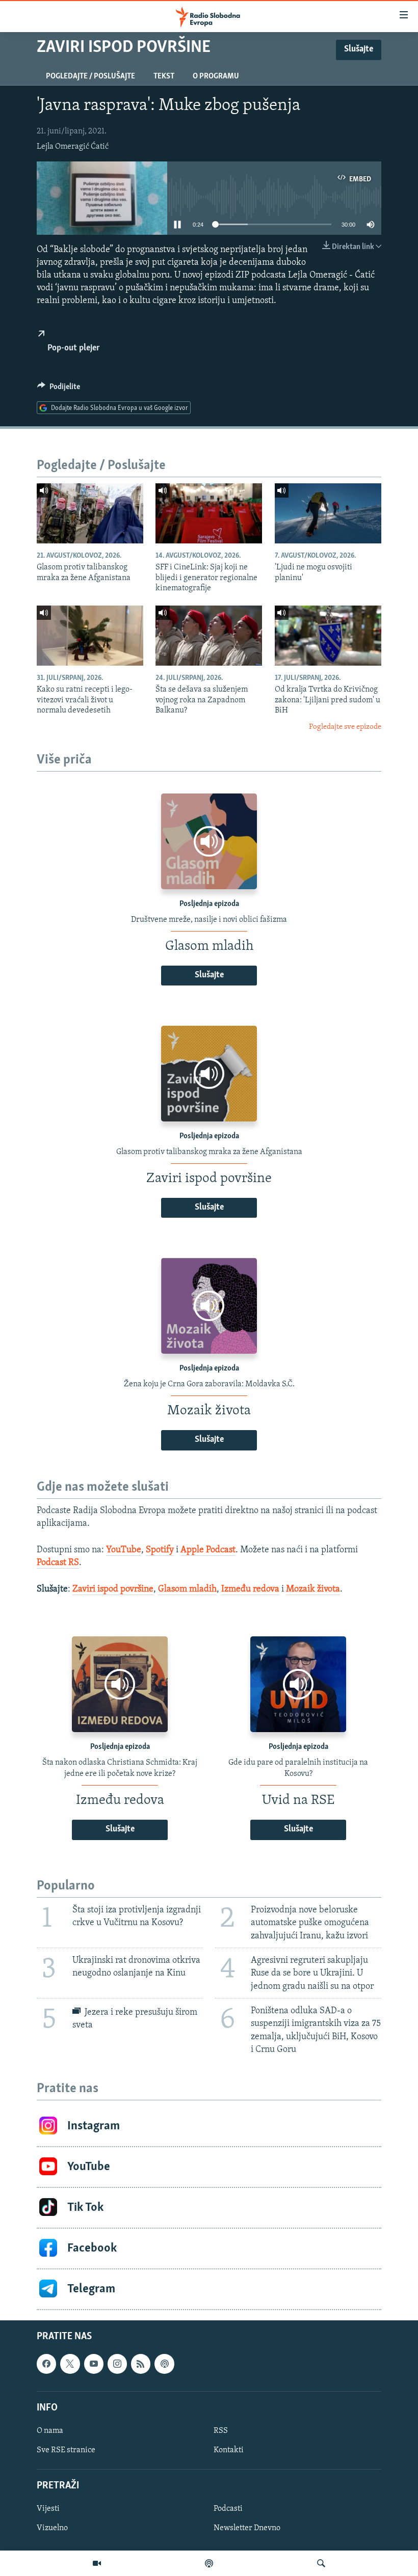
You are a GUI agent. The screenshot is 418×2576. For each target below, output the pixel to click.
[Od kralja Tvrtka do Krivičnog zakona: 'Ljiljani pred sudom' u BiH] (328, 636)
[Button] (59, 389)
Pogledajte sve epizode (345, 727)
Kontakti (229, 2450)
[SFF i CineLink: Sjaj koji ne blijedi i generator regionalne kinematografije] (209, 513)
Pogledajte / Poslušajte (90, 76)
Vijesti (48, 2509)
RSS (221, 2431)
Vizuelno (52, 2528)
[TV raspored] (164, 2364)
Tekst (164, 76)
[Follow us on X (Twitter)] (70, 2364)
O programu (216, 76)
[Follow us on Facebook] (46, 2364)
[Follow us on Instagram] (117, 2364)
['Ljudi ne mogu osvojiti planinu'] (328, 513)
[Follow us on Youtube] (94, 2364)
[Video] (97, 2563)
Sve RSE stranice (66, 2450)
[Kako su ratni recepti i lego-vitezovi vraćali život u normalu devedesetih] (90, 636)
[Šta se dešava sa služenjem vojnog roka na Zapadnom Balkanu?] (209, 636)
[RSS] (141, 2364)
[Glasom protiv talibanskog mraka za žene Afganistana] (90, 513)
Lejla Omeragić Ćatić (73, 147)
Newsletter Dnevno (247, 2528)
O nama (50, 2431)
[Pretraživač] (321, 2563)
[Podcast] (209, 2563)
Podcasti (228, 2509)
